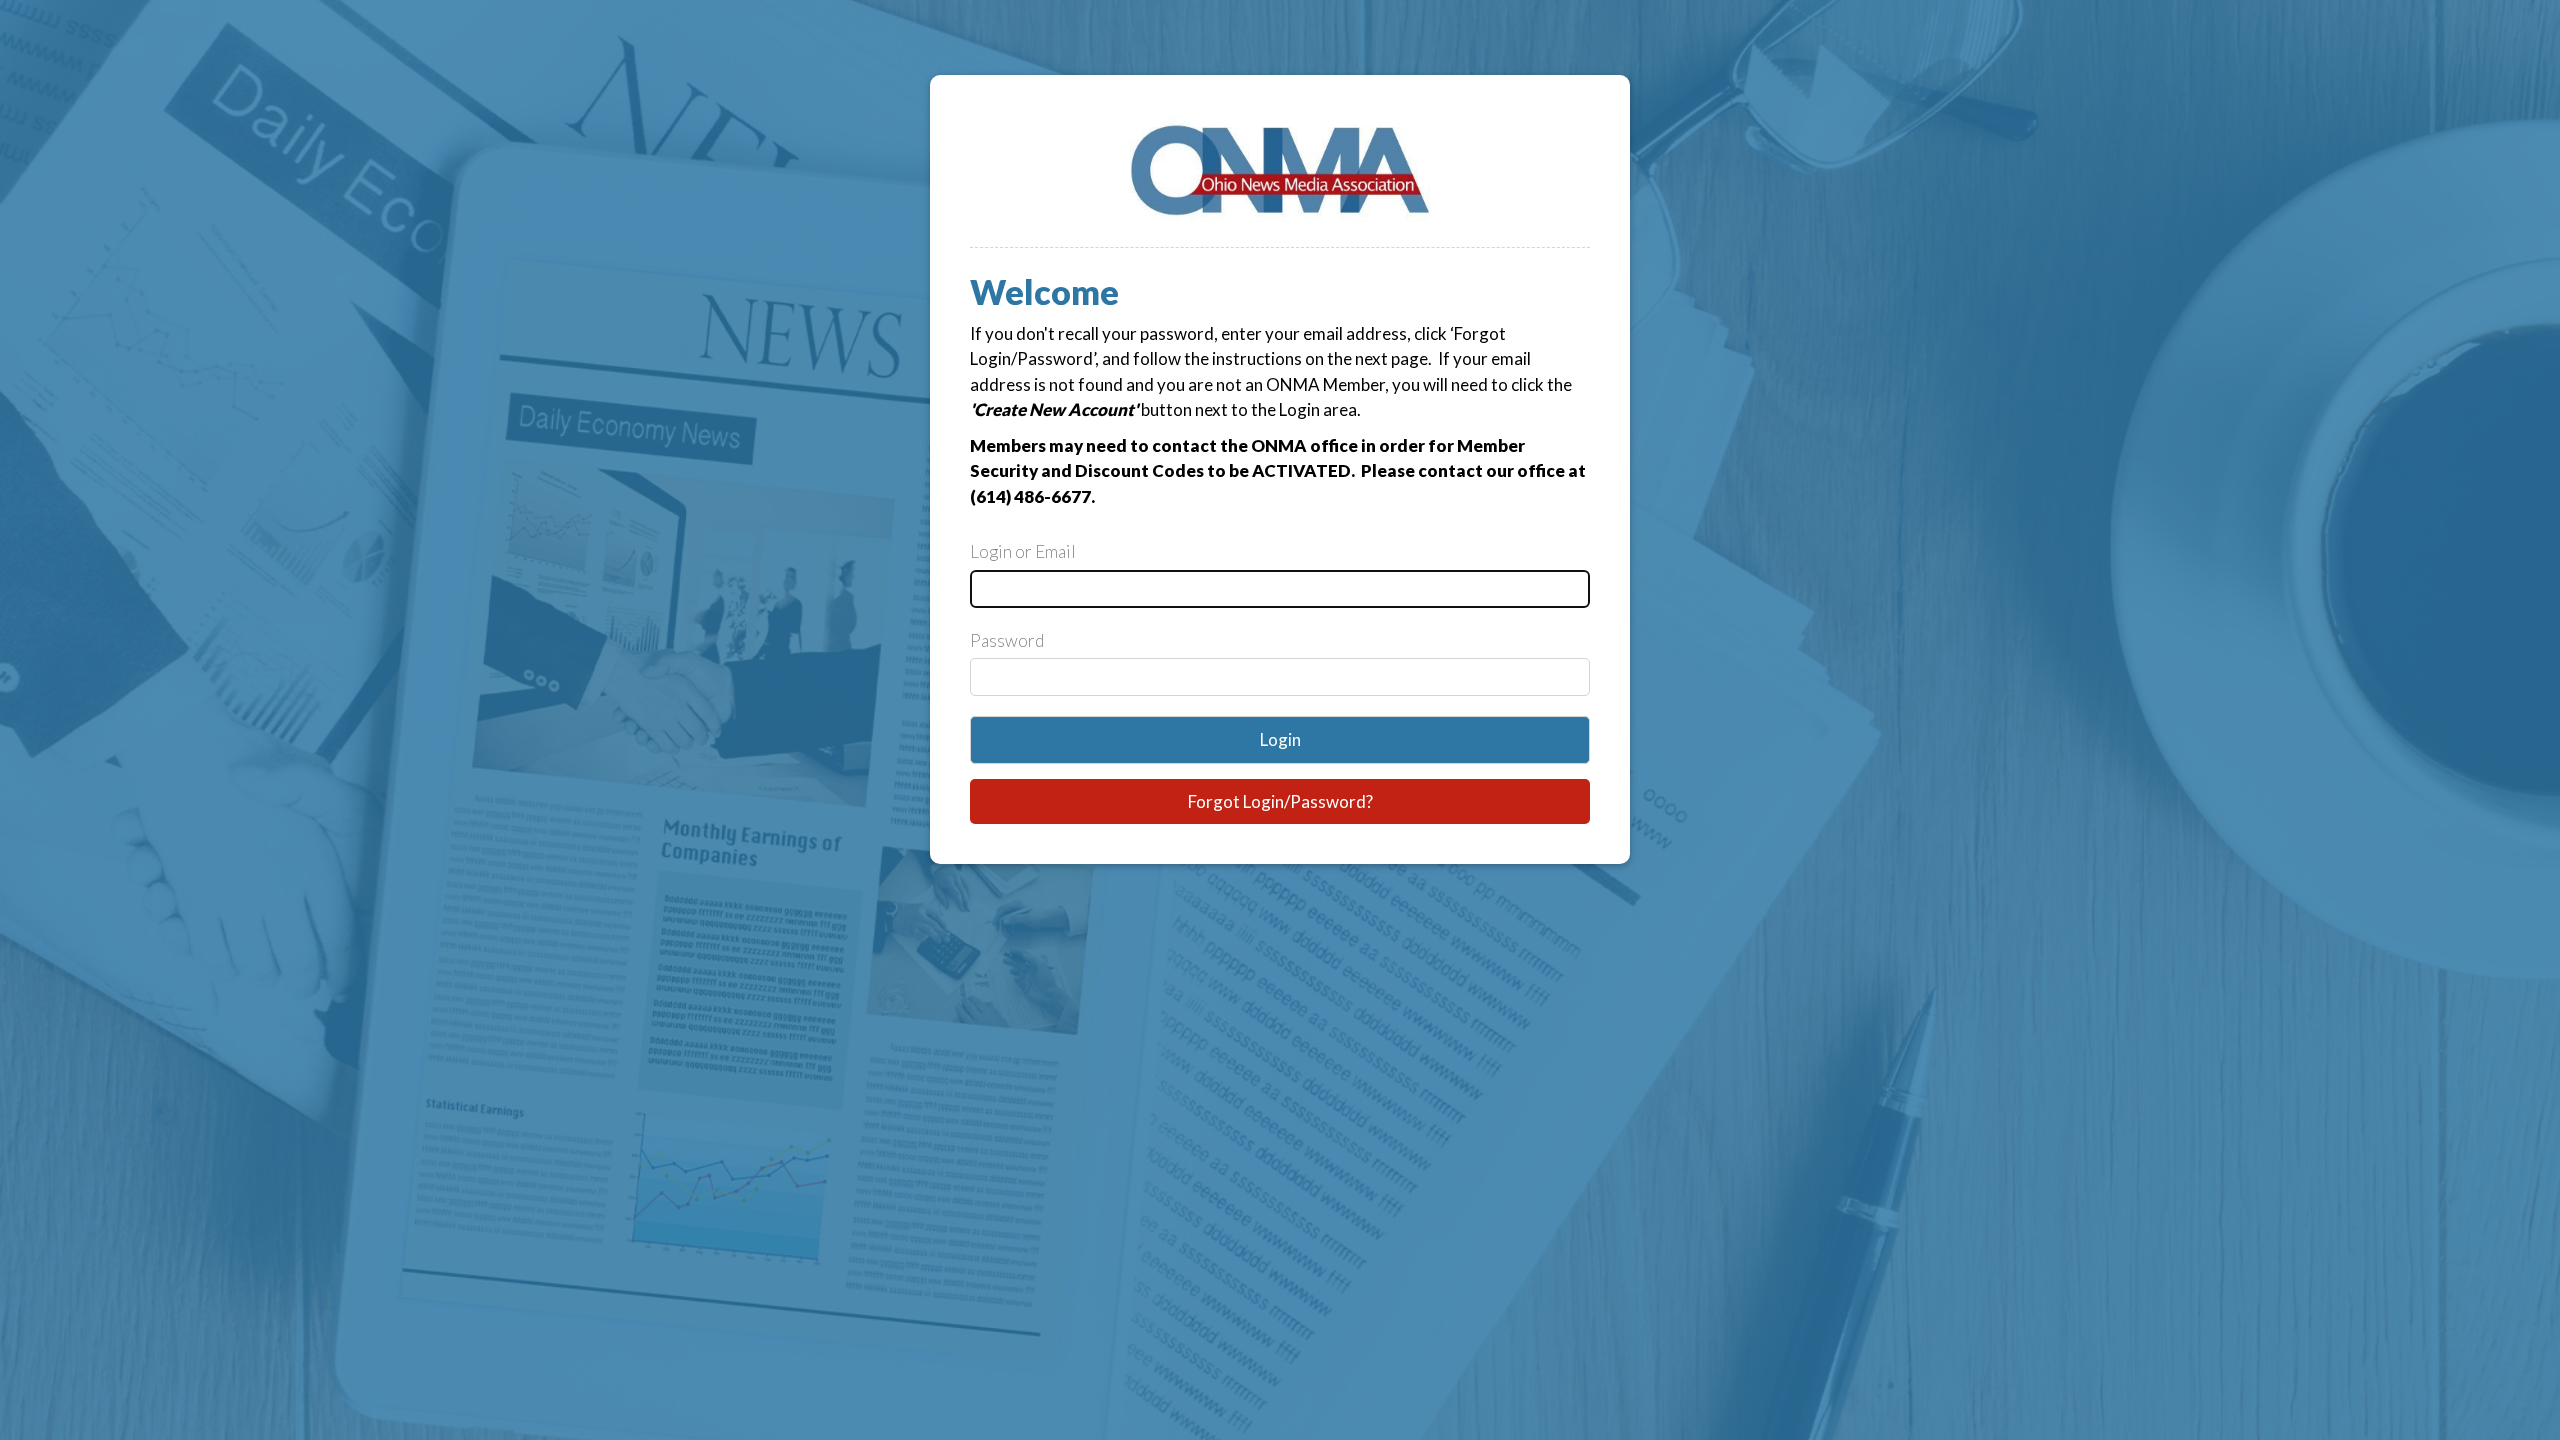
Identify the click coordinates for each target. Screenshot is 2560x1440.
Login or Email (1023, 551)
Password (1007, 640)
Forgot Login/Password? (1280, 801)
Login (1280, 739)
